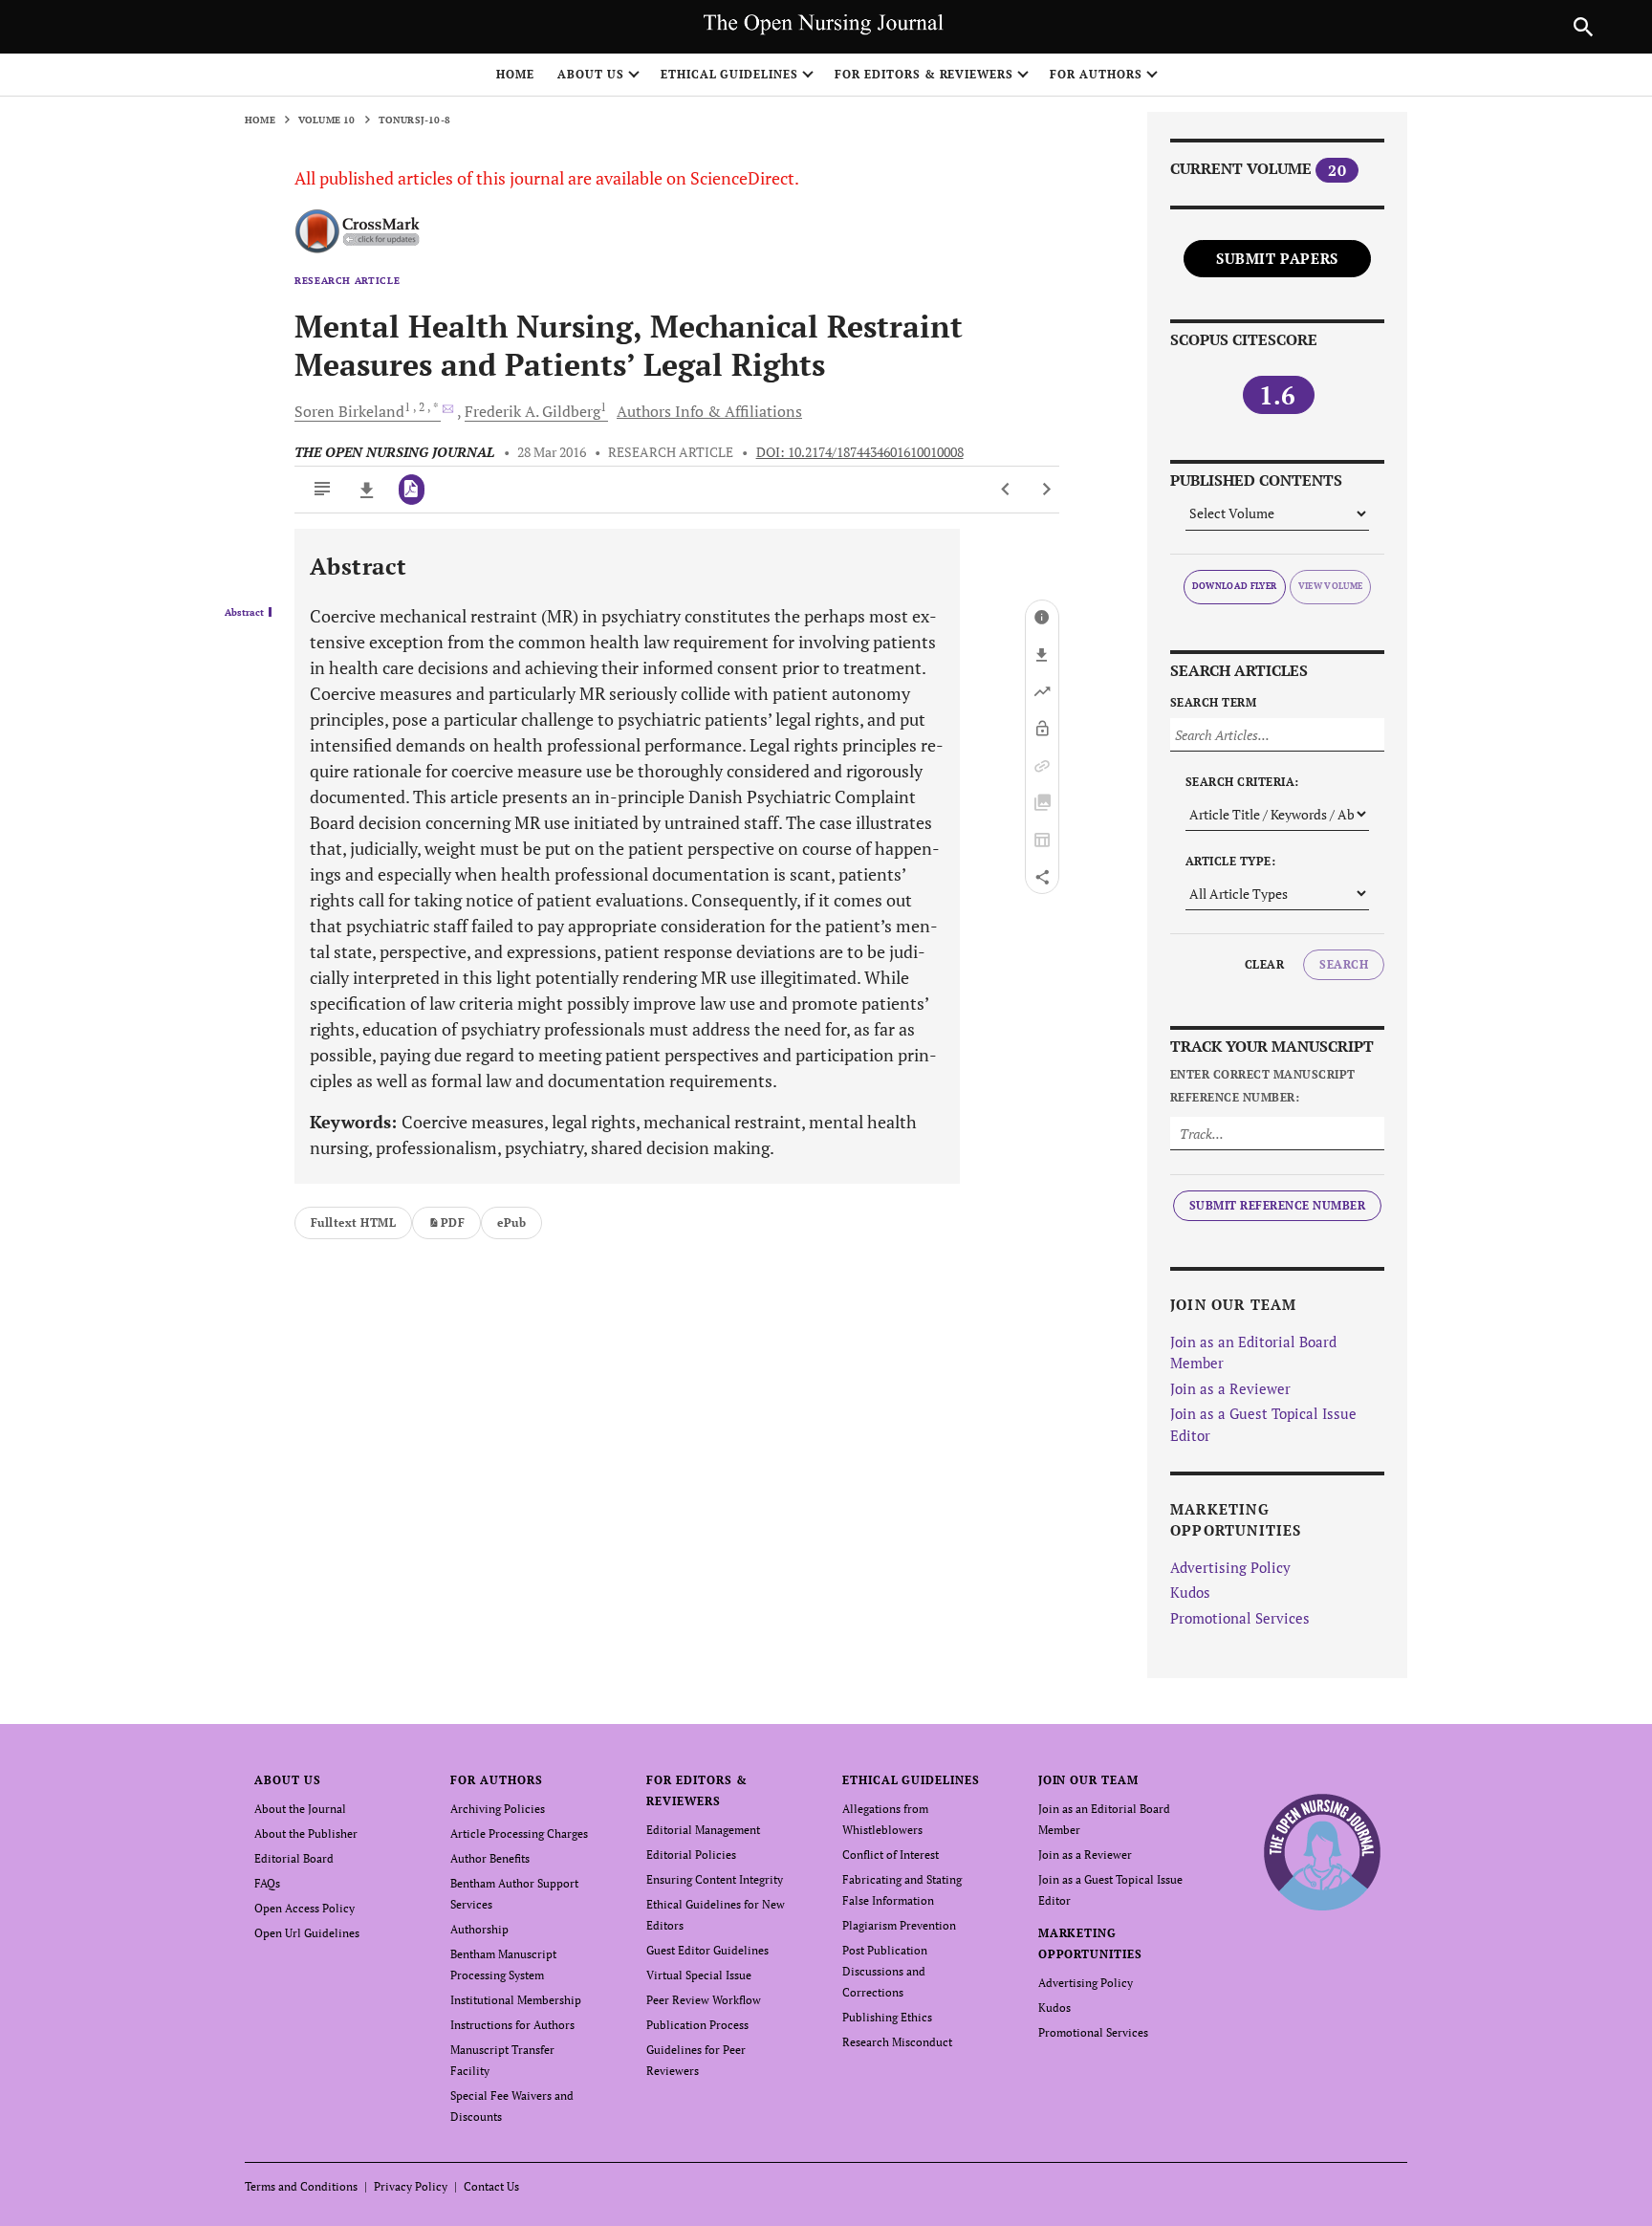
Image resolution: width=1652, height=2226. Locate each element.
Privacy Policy (411, 2186)
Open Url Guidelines (307, 1933)
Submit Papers (1277, 258)
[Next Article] (1046, 490)
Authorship (479, 1929)
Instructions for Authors (512, 2025)
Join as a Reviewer (1230, 1388)
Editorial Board (294, 1858)
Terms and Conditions (301, 2186)
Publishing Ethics (887, 2017)
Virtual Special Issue (699, 1975)
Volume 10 (327, 120)
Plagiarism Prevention (899, 1925)
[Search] (1583, 27)
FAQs (267, 1883)
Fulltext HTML (353, 1222)
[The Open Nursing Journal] (1323, 1852)
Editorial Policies (691, 1855)
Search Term (1213, 702)
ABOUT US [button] (591, 74)
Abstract (244, 613)
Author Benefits (490, 1858)
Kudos (1190, 1592)
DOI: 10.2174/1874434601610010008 (860, 452)
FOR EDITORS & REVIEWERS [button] (924, 74)
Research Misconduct (897, 2042)
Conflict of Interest (891, 1855)
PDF (453, 1222)
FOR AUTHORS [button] (1096, 74)
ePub (511, 1222)
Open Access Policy (304, 1908)
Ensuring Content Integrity (715, 1879)
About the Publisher (306, 1833)
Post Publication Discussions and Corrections (885, 1971)
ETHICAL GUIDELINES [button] (729, 74)
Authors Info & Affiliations (709, 411)
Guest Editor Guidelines (707, 1950)
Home (515, 74)
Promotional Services (1240, 1618)
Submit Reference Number (1277, 1205)
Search (1344, 964)
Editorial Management (703, 1830)
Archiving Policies (498, 1809)
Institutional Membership (516, 2000)
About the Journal (300, 1809)
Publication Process (697, 2025)
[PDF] (412, 490)
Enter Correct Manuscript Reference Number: (1263, 1086)
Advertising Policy (1230, 1567)
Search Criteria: (1242, 782)
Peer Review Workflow (704, 2000)
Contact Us (491, 2186)
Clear (1264, 964)
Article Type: (1230, 861)
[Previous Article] (1006, 490)
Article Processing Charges (519, 1833)
